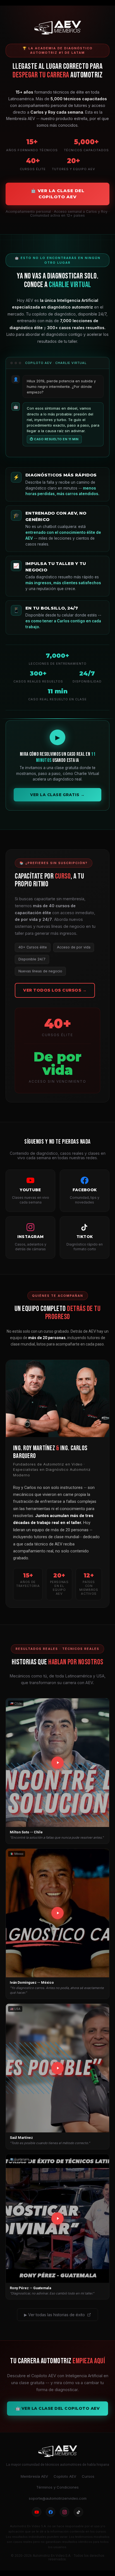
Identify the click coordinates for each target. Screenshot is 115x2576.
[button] (57, 1771)
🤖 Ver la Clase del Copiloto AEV (58, 194)
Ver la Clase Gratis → (57, 795)
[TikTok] (78, 2512)
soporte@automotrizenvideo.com (58, 2498)
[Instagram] (64, 2512)
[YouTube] (37, 2512)
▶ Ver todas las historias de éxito (54, 2315)
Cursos (88, 2476)
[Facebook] (51, 2512)
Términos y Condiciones (57, 2487)
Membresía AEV (34, 2476)
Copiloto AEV (65, 2476)
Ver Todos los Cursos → (55, 990)
